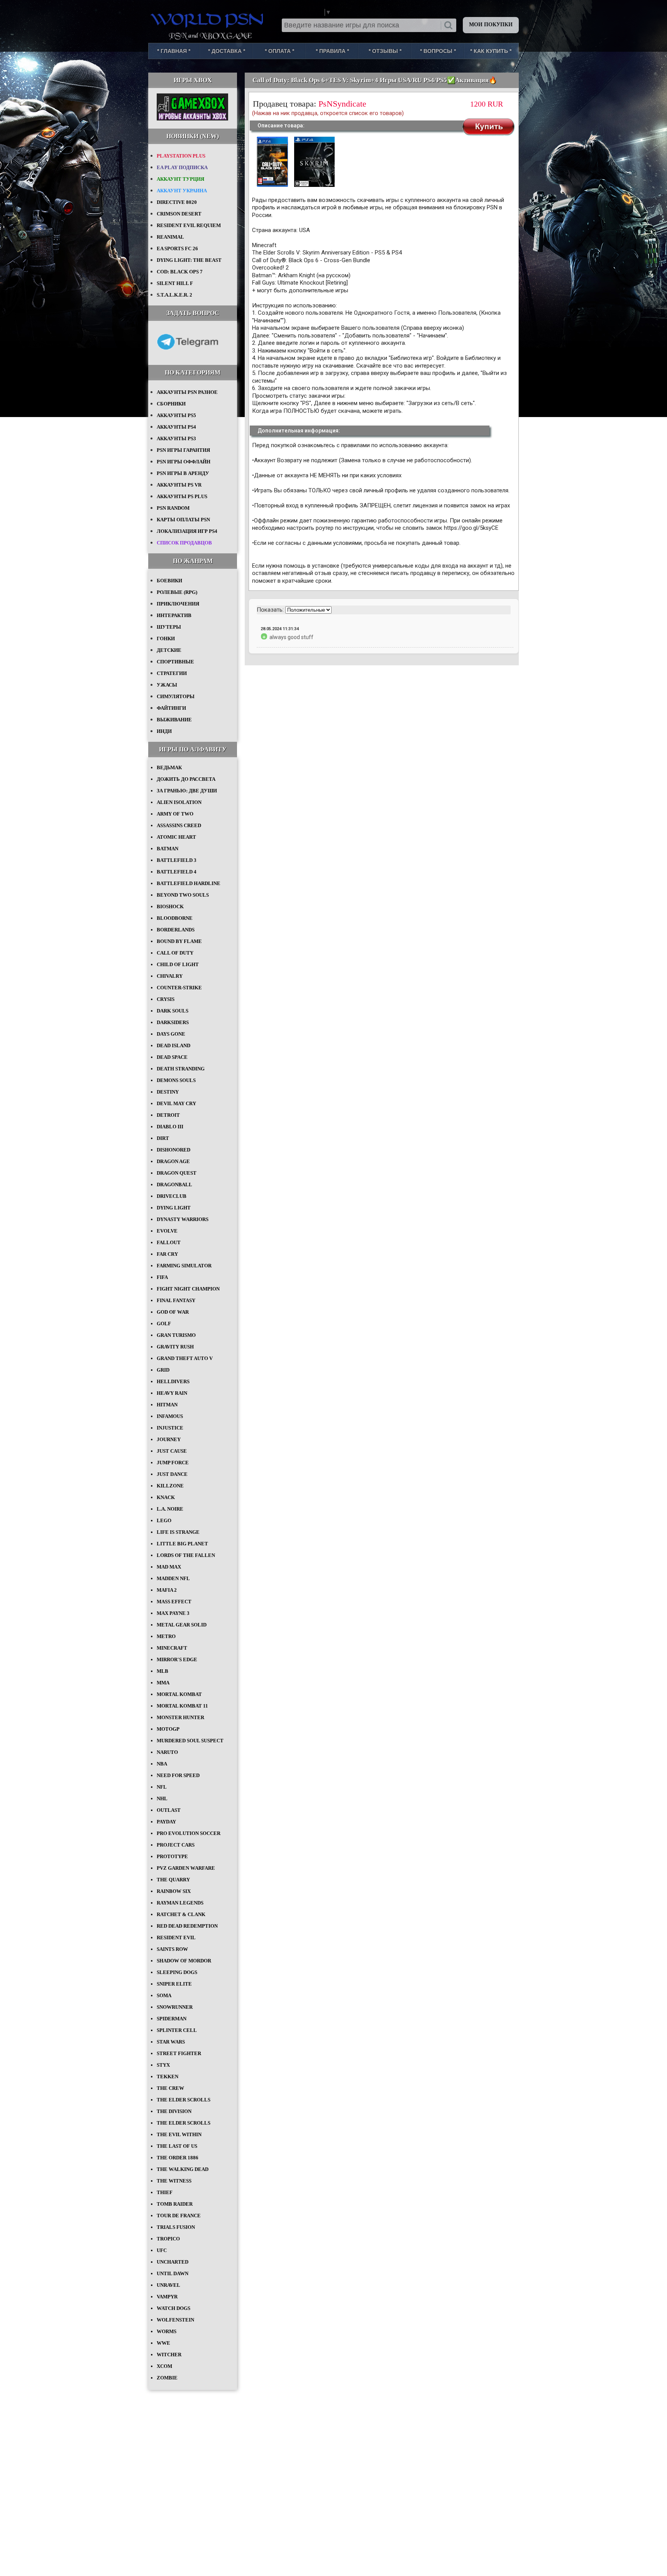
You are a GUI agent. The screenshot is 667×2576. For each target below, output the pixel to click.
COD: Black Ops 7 (180, 272)
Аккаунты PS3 (176, 438)
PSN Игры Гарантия (183, 450)
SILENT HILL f (175, 283)
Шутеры (169, 627)
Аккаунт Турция (180, 179)
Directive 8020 (177, 202)
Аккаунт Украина (182, 191)
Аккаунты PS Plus (182, 496)
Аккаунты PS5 (176, 415)
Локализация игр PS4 (187, 531)
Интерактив (174, 615)
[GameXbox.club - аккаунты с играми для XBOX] (192, 119)
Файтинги (171, 708)
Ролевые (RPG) (177, 592)
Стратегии (172, 673)
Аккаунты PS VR (179, 485)
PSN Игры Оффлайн (184, 462)
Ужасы (167, 685)
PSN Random (173, 508)
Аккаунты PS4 (176, 427)
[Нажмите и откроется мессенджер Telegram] (188, 355)
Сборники (171, 404)
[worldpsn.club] (208, 19)
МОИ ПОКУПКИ (491, 25)
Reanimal (170, 237)
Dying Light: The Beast (189, 260)
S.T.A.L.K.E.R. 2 (174, 295)
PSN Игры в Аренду (183, 473)
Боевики (169, 581)
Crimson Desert (179, 214)
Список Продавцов (184, 543)
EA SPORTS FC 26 (177, 248)
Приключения (178, 604)
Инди (164, 731)
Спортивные (175, 662)
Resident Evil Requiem (189, 225)
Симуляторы (176, 696)
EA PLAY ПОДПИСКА (182, 167)
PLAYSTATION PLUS (181, 156)
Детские (169, 650)
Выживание (174, 720)
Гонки (166, 638)
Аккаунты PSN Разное (187, 392)
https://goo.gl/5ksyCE (471, 528)
